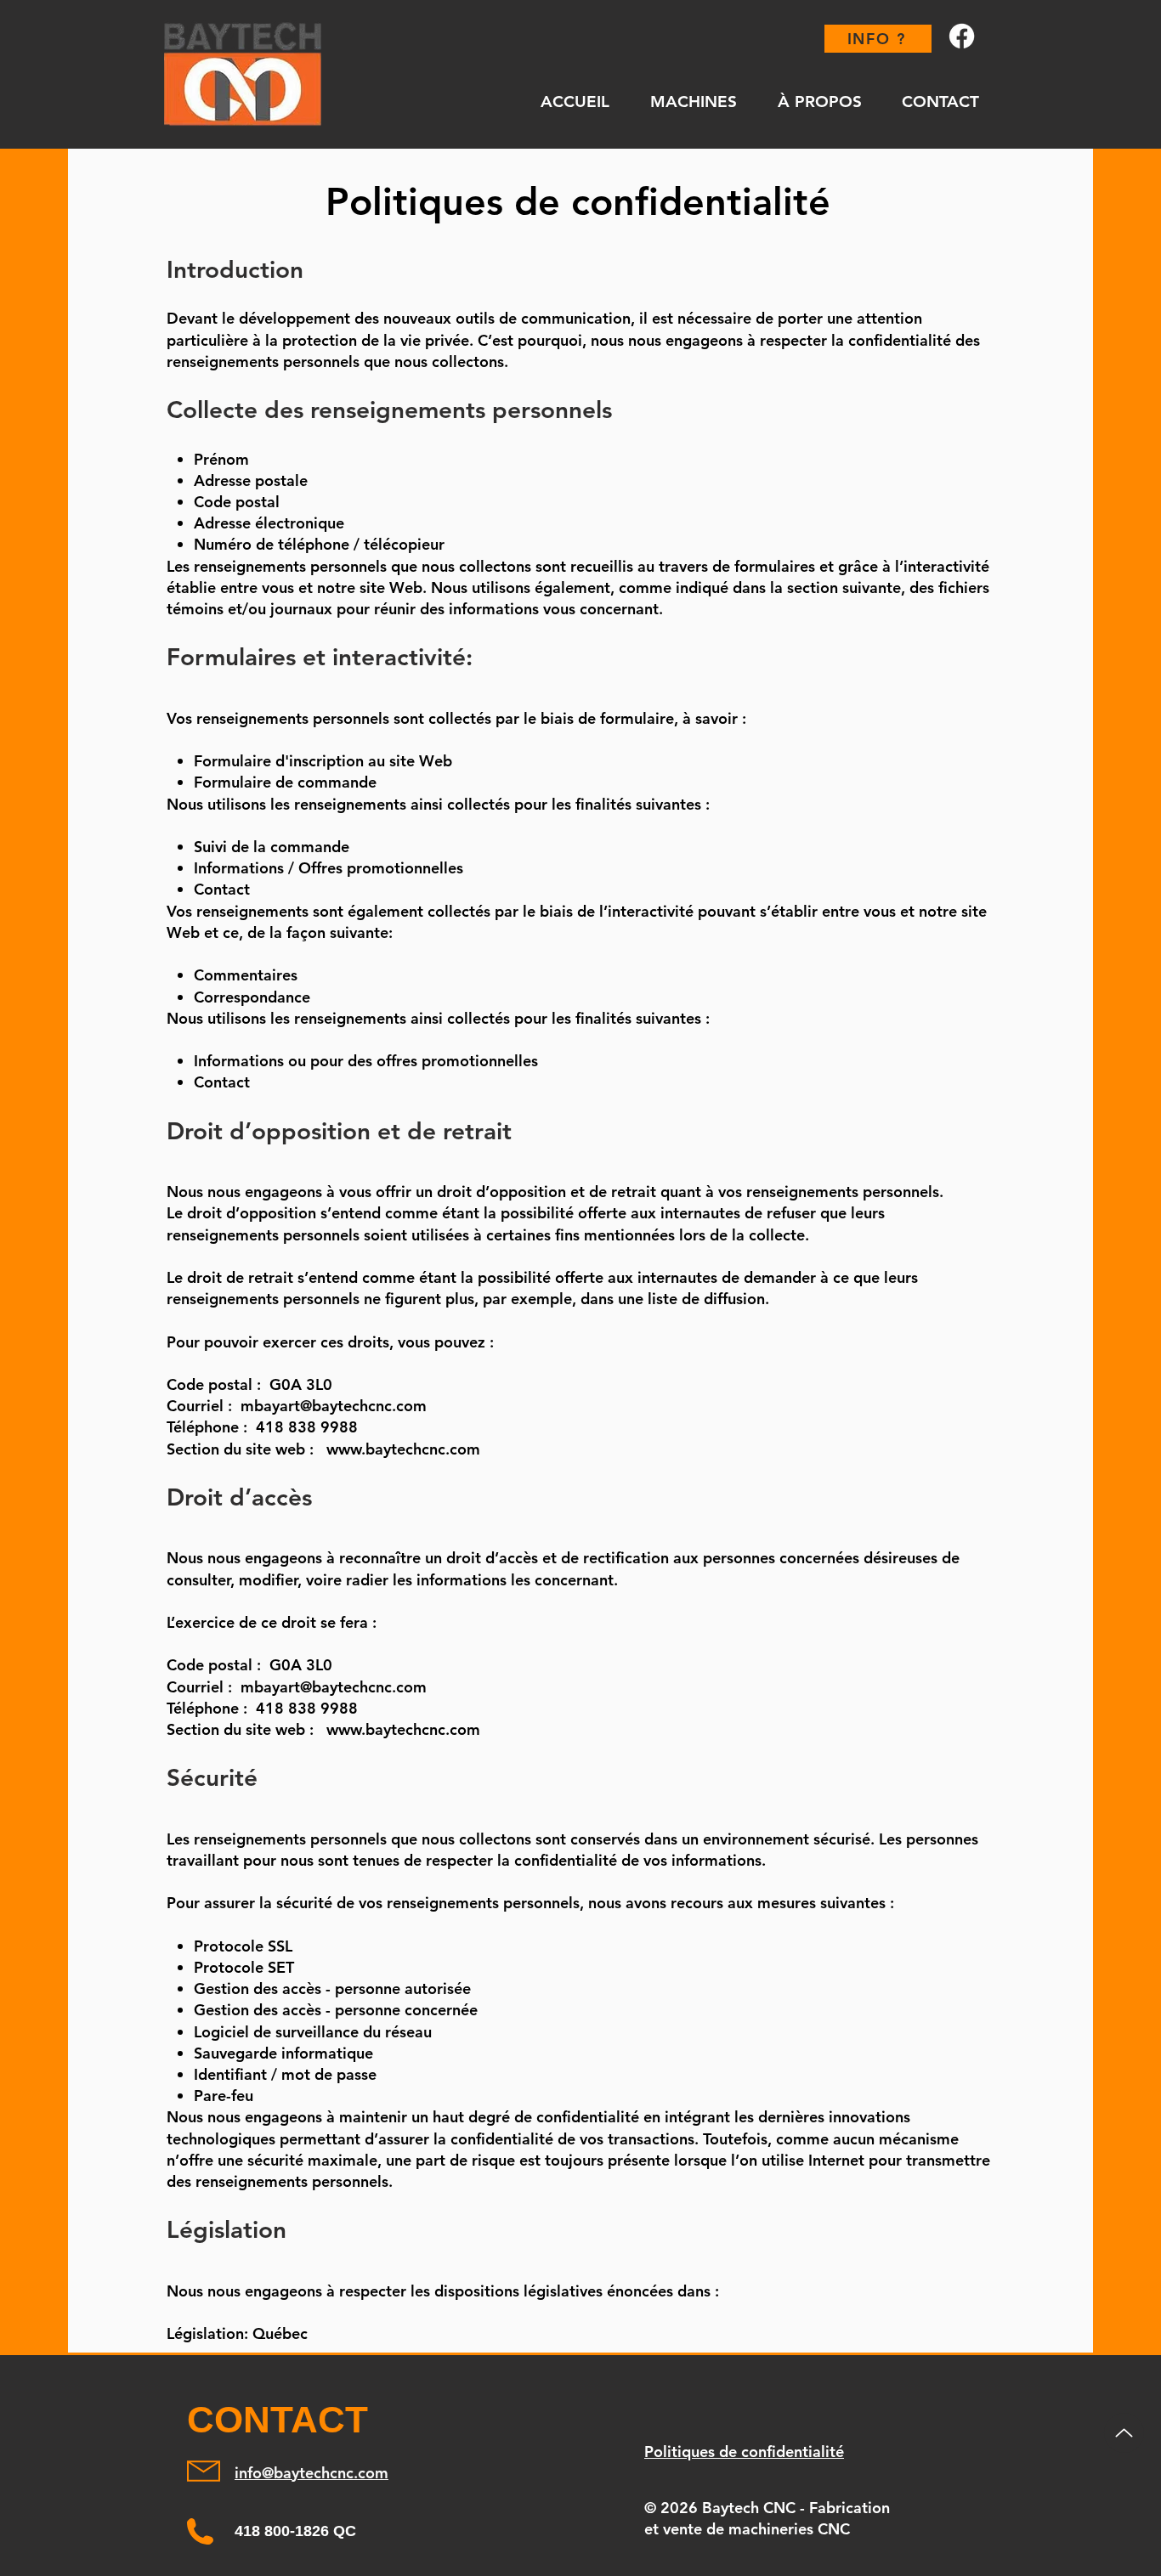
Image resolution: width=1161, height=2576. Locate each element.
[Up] (1124, 2433)
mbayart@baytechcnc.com (334, 1406)
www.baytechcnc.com (403, 1449)
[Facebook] (962, 36)
